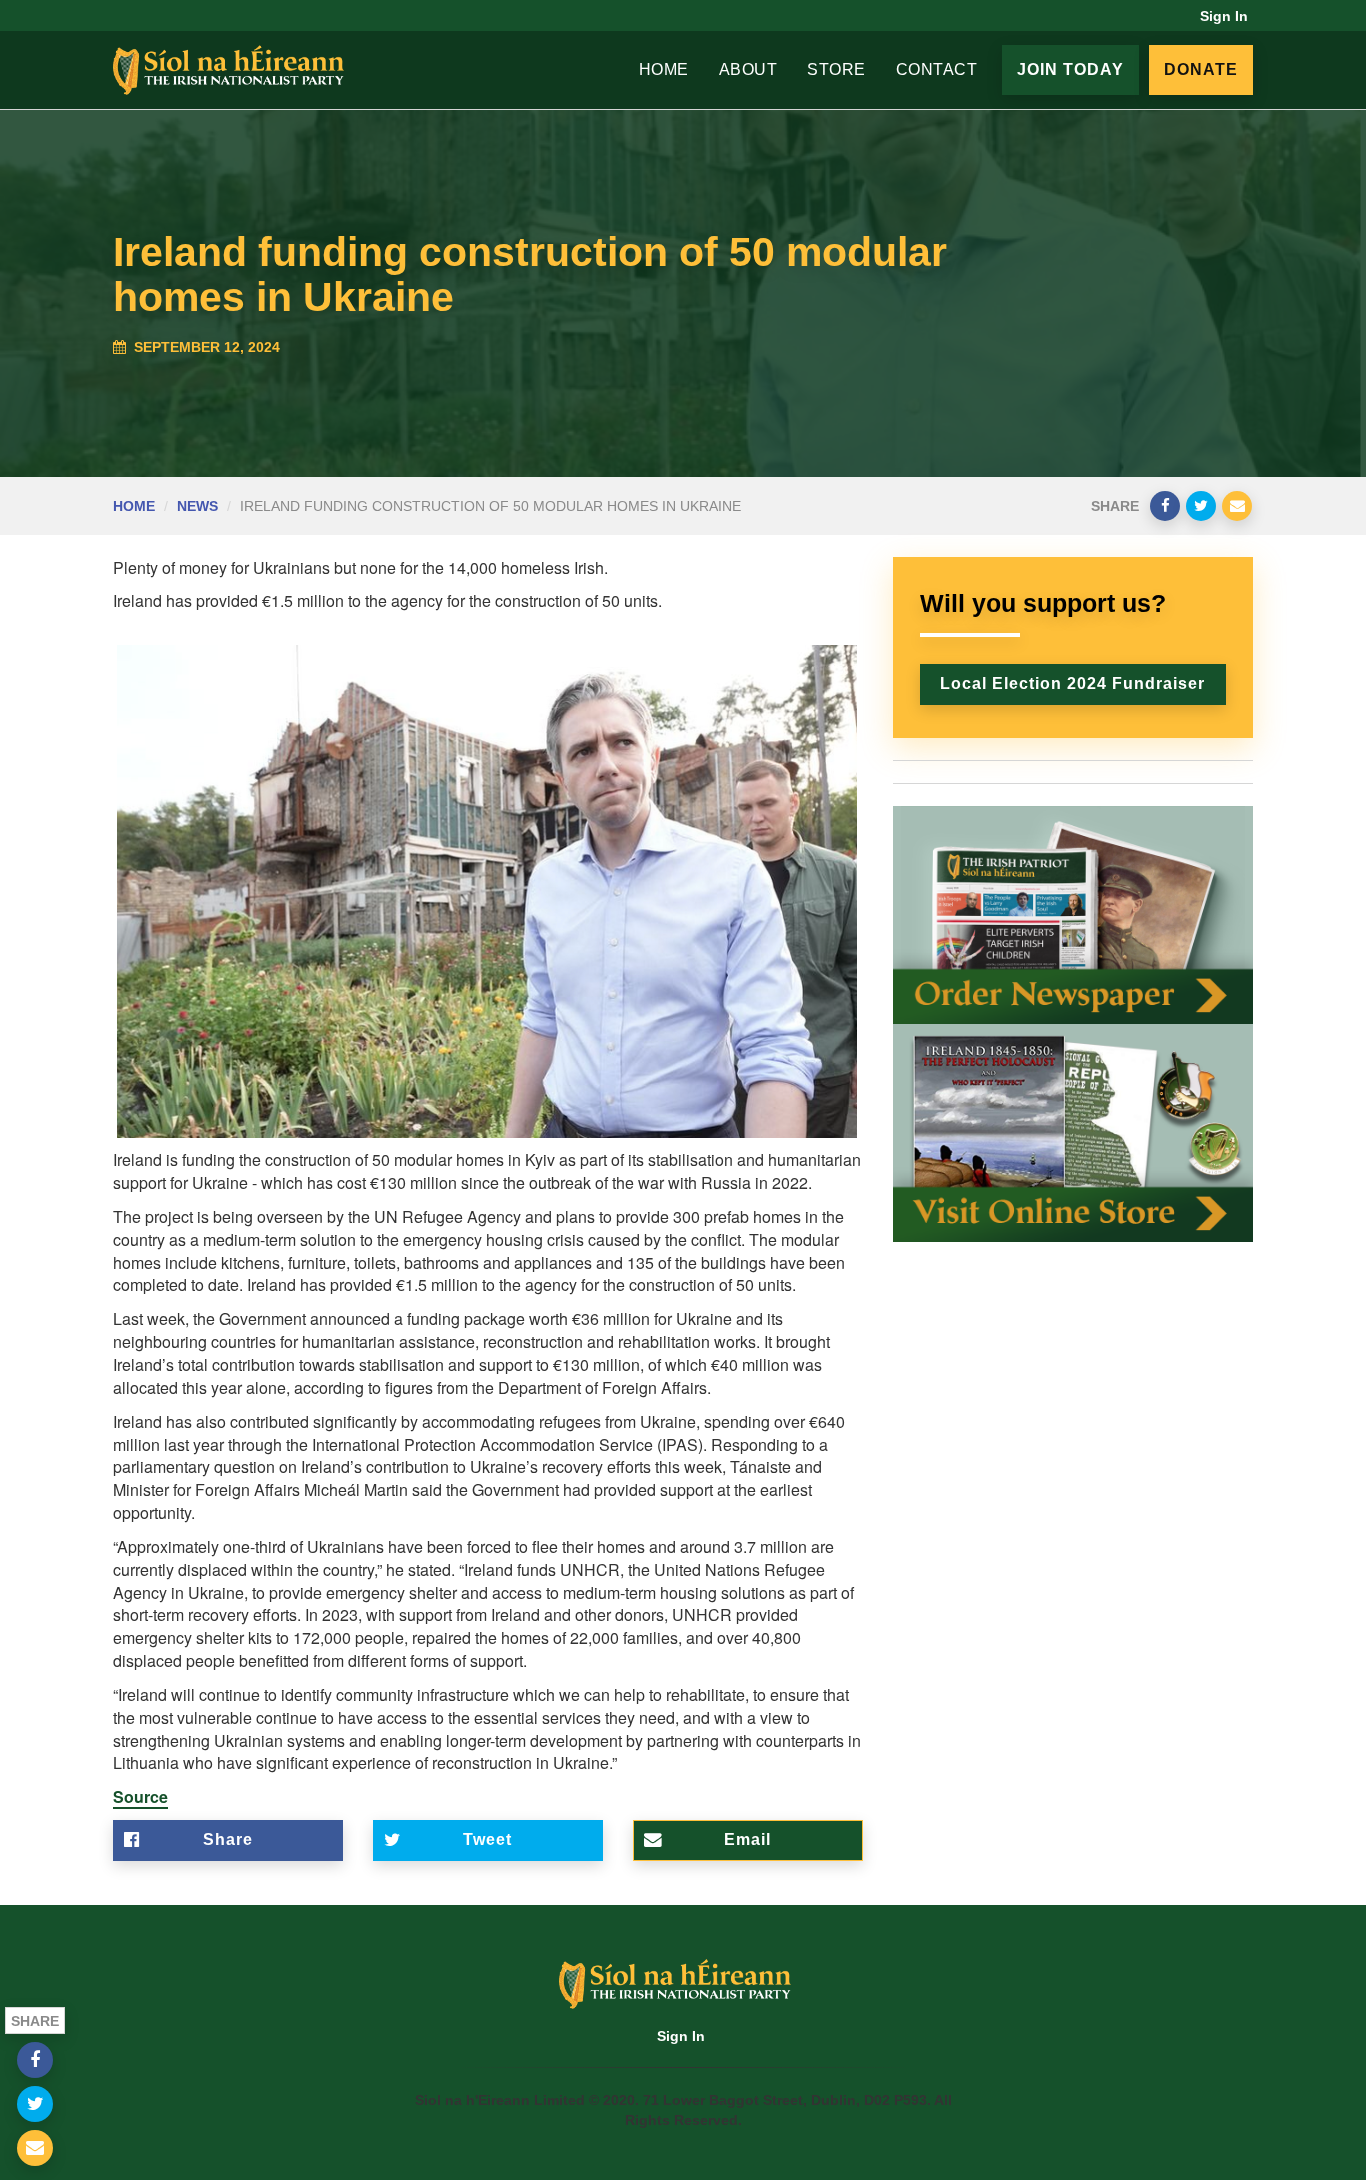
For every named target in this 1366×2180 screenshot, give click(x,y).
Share (228, 1839)
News (197, 506)
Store (836, 69)
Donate (1201, 69)
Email (747, 1839)
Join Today (1070, 69)
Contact (937, 69)
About (748, 69)
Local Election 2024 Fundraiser (1072, 683)
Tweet (487, 1839)
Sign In (1224, 16)
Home (664, 69)
